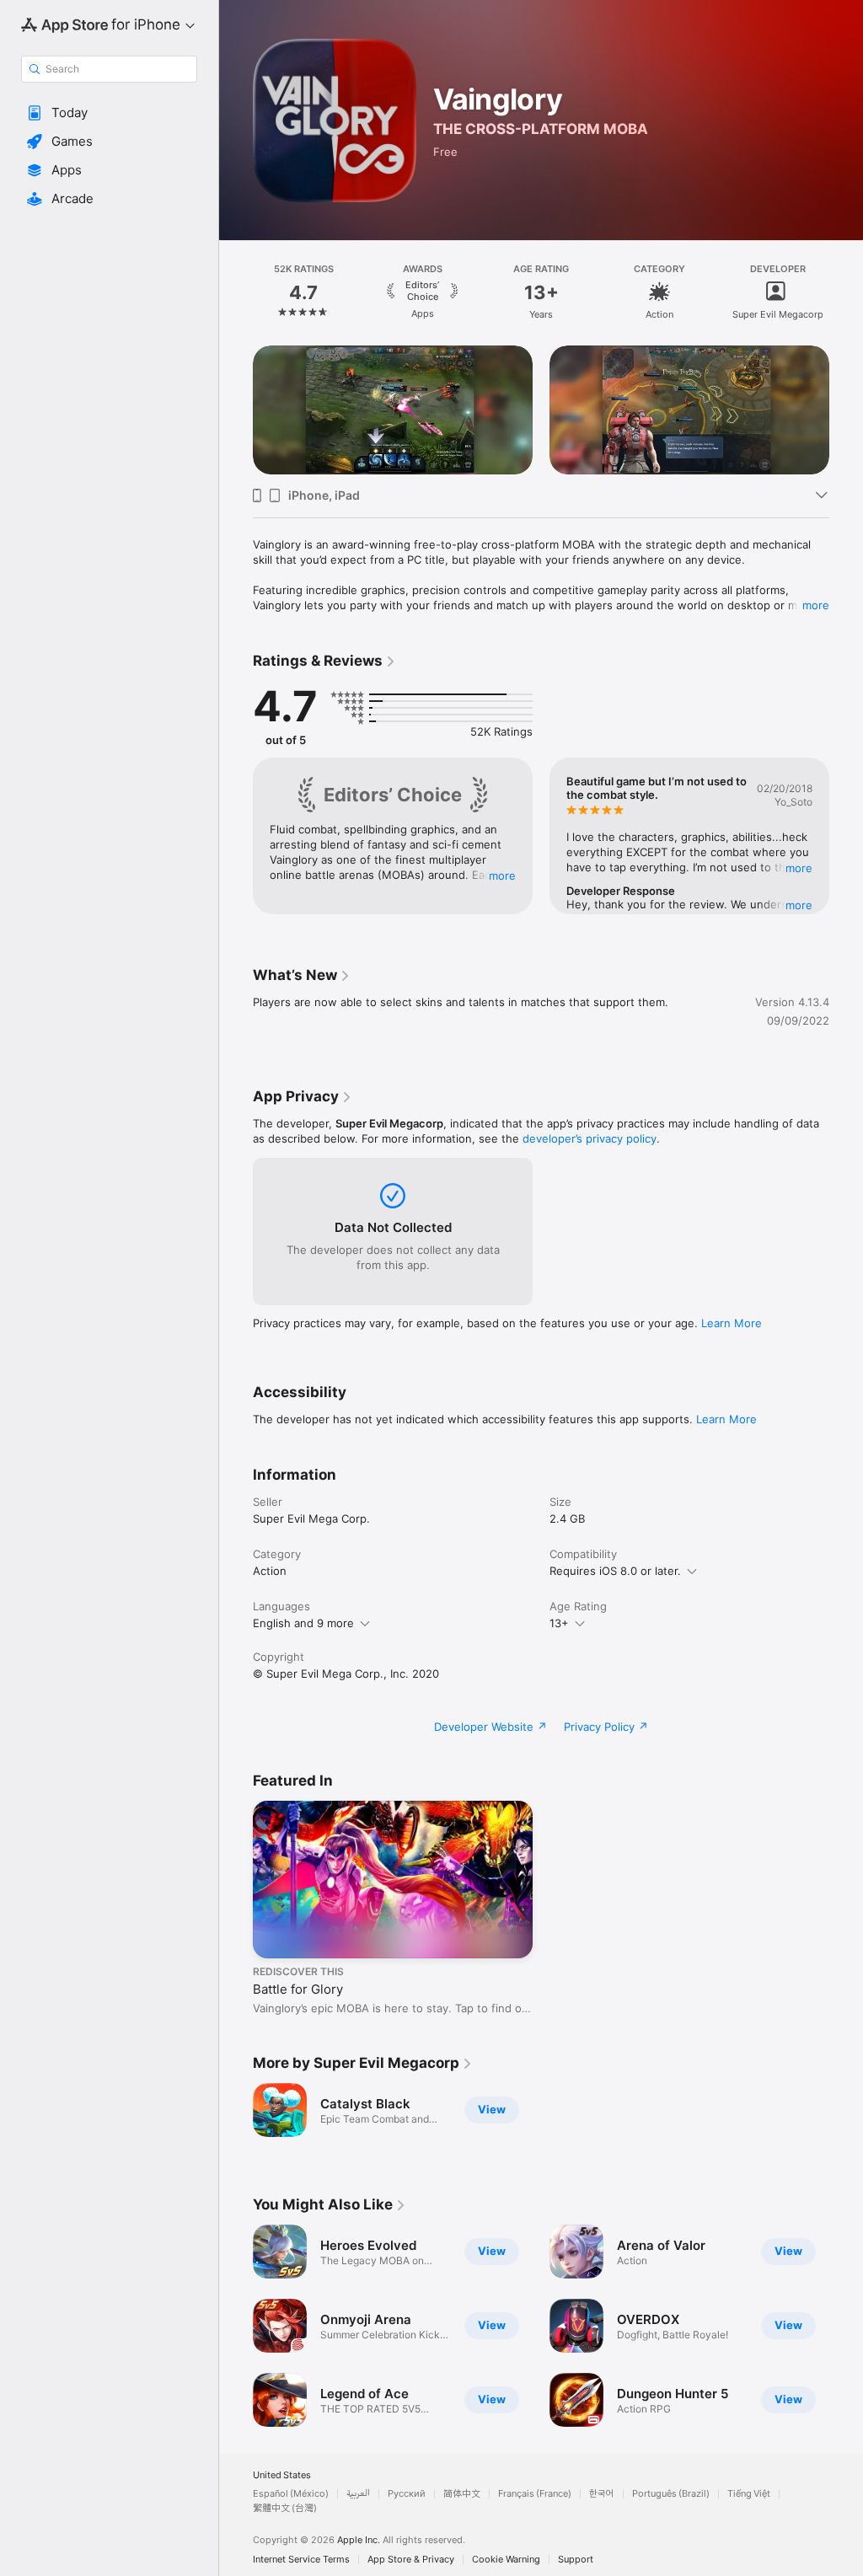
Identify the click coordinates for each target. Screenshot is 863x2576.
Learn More (732, 1323)
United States (282, 2475)
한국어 (602, 2494)
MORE (502, 876)
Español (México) (291, 2494)
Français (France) (535, 2494)
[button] (109, 113)
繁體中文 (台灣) (285, 2508)
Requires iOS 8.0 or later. (615, 1571)
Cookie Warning (506, 2560)
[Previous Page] (236, 292)
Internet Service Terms (301, 2560)
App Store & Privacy (411, 2560)
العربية (358, 2494)
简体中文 (462, 2494)
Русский (407, 2494)
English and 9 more (303, 1623)
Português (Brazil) (671, 2494)
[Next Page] (846, 292)
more (816, 605)
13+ (559, 1623)
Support (576, 2560)
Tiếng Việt (749, 2494)
